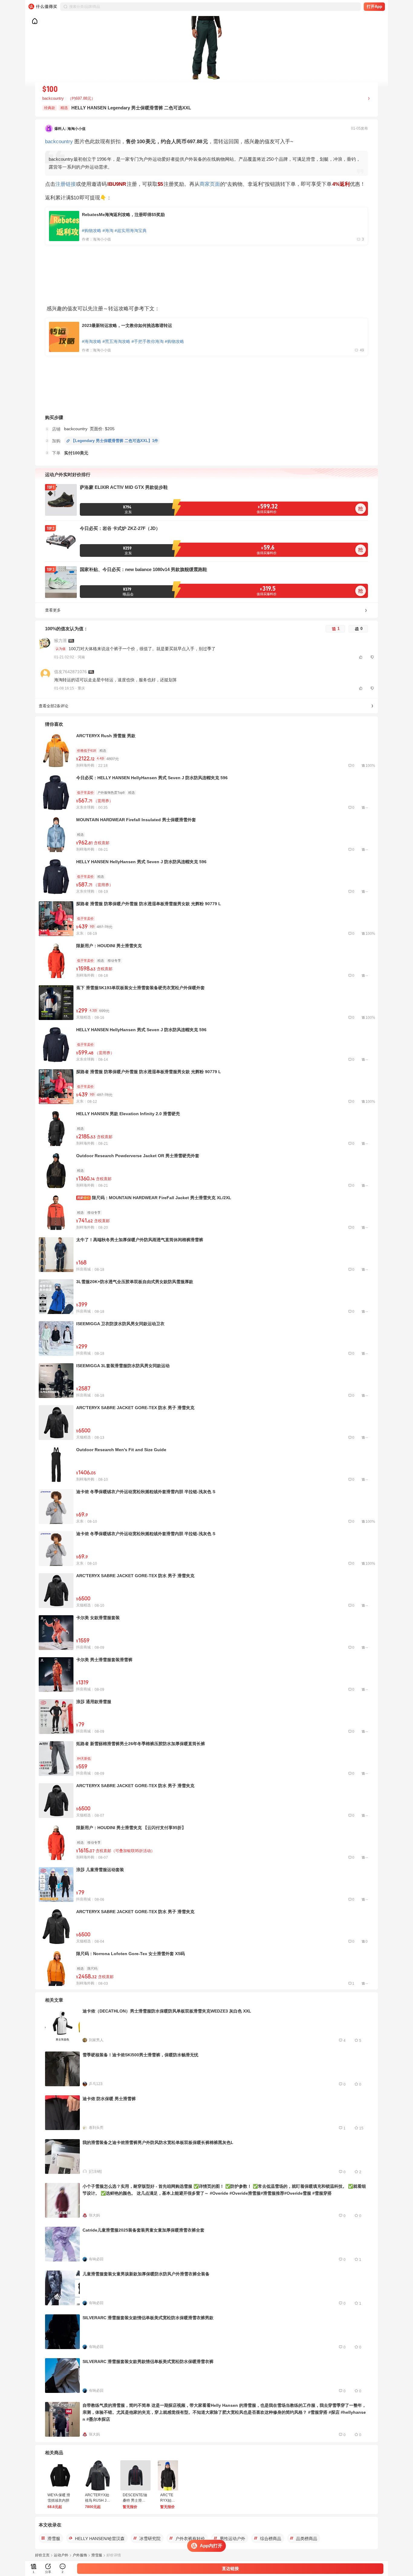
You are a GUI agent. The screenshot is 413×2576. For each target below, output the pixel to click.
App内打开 (211, 2546)
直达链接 (230, 2568)
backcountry (59, 141)
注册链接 (66, 184)
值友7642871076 (70, 672)
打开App (374, 6)
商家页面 (210, 184)
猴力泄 (60, 641)
